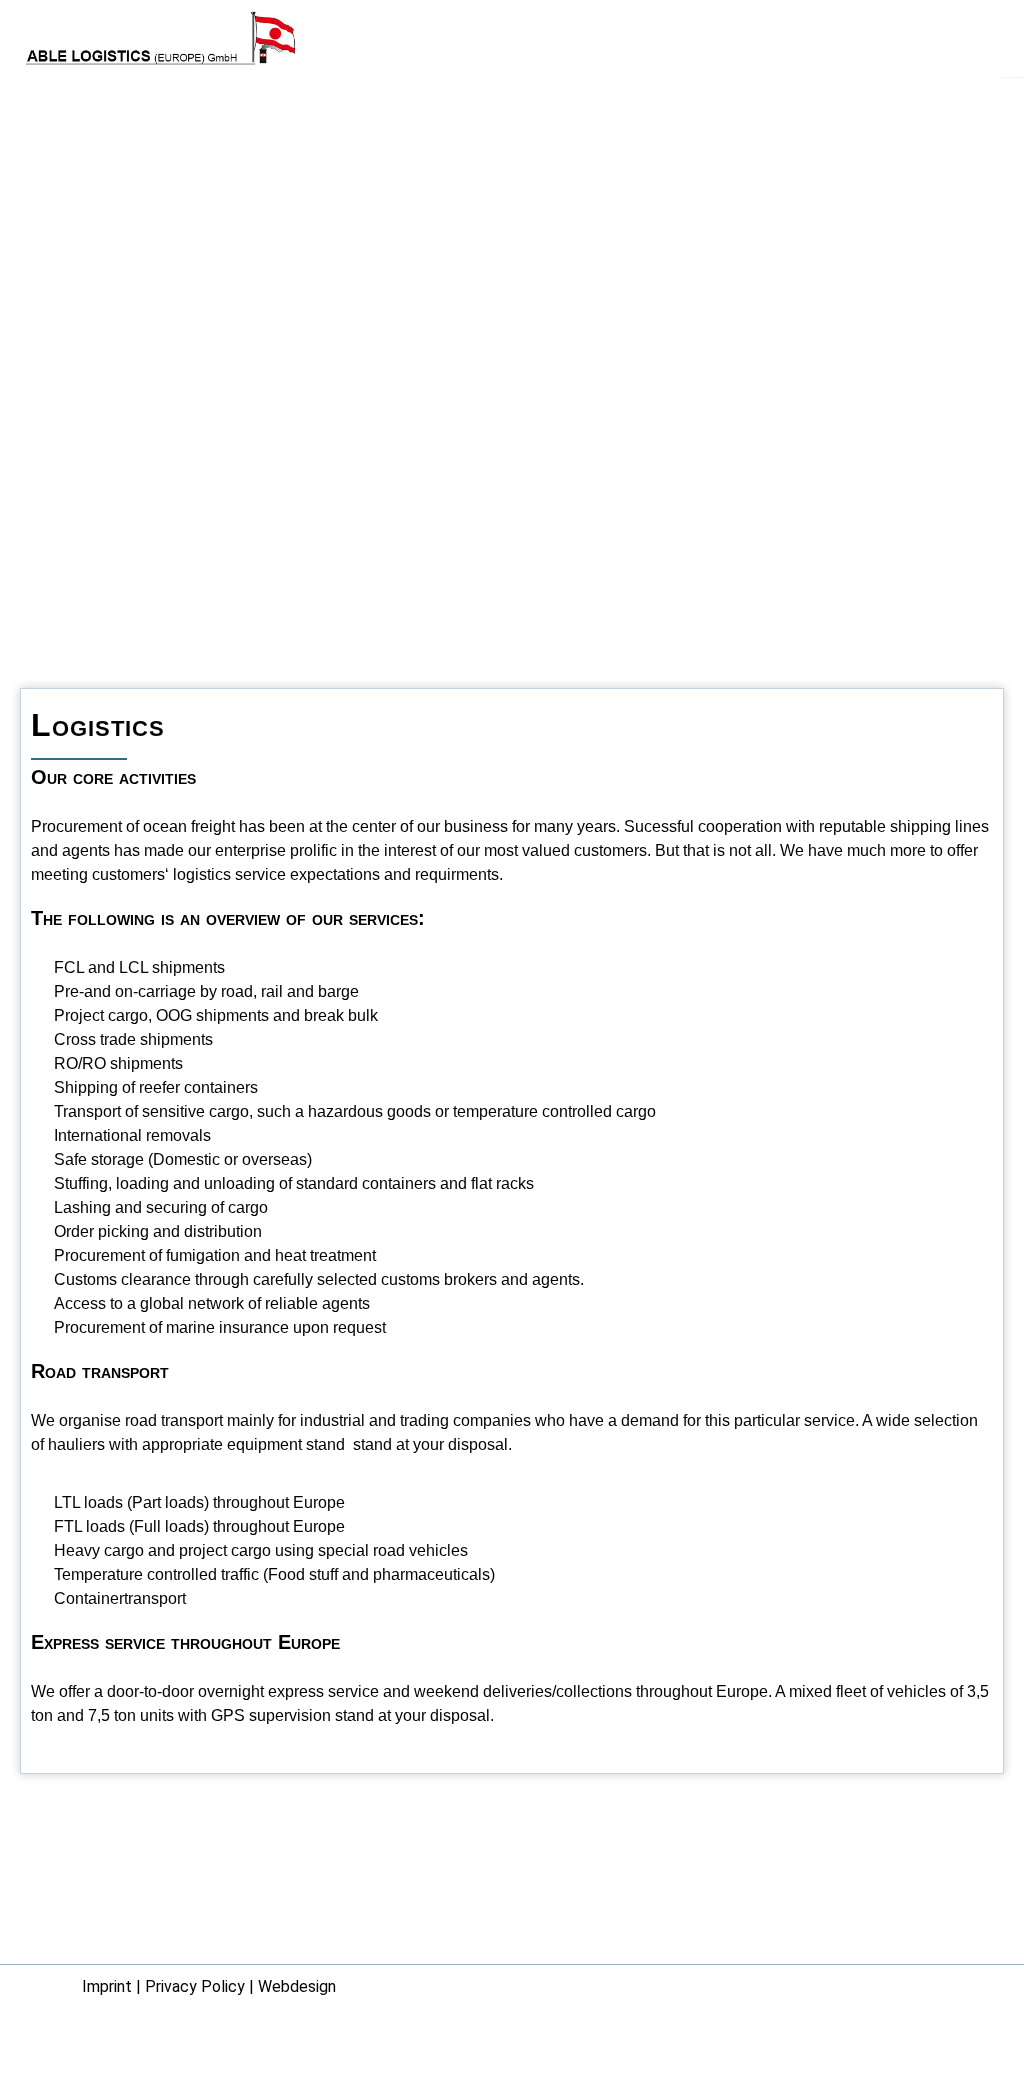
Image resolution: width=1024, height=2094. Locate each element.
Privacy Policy (195, 1986)
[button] (980, 40)
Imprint (107, 1986)
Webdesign (297, 1986)
